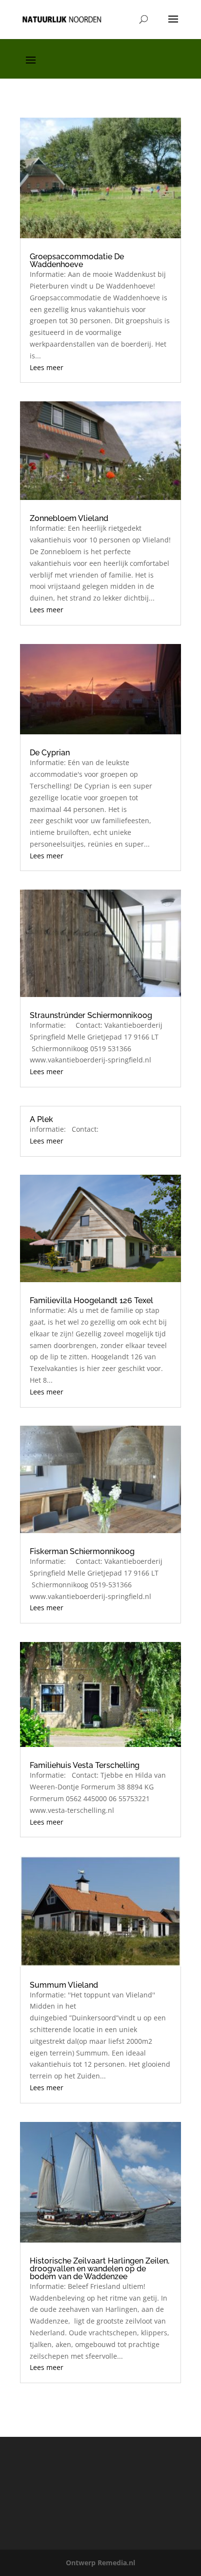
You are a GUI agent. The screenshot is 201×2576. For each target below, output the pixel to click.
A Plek (41, 1119)
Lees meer (47, 367)
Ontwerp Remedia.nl (100, 2563)
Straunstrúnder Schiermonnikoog (91, 1015)
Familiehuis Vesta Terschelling (85, 1765)
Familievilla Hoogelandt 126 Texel (91, 1300)
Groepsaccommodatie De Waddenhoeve (77, 260)
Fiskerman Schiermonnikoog (82, 1551)
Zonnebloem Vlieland (69, 518)
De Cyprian (50, 753)
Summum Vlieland (64, 1985)
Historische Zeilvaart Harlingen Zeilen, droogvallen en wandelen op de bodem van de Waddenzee (100, 2269)
